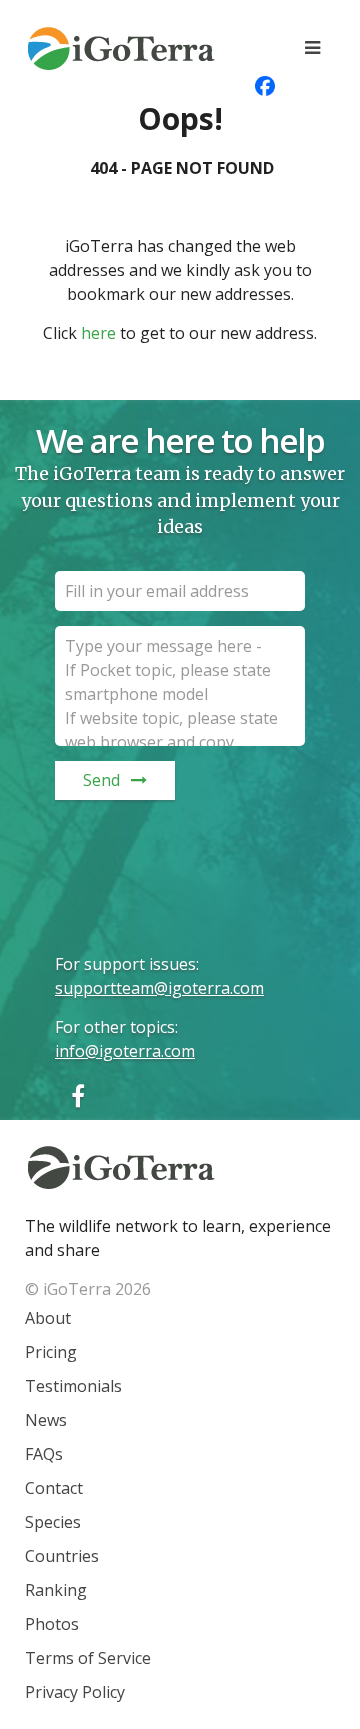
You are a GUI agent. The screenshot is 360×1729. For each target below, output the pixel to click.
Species (53, 1522)
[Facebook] (78, 1095)
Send (101, 780)
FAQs (44, 1454)
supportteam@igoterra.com (159, 988)
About (48, 1318)
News (46, 1420)
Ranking (56, 1590)
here (98, 333)
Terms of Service (88, 1658)
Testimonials (73, 1386)
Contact (54, 1488)
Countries (62, 1556)
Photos (52, 1624)
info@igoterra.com (125, 1051)
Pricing (51, 1352)
